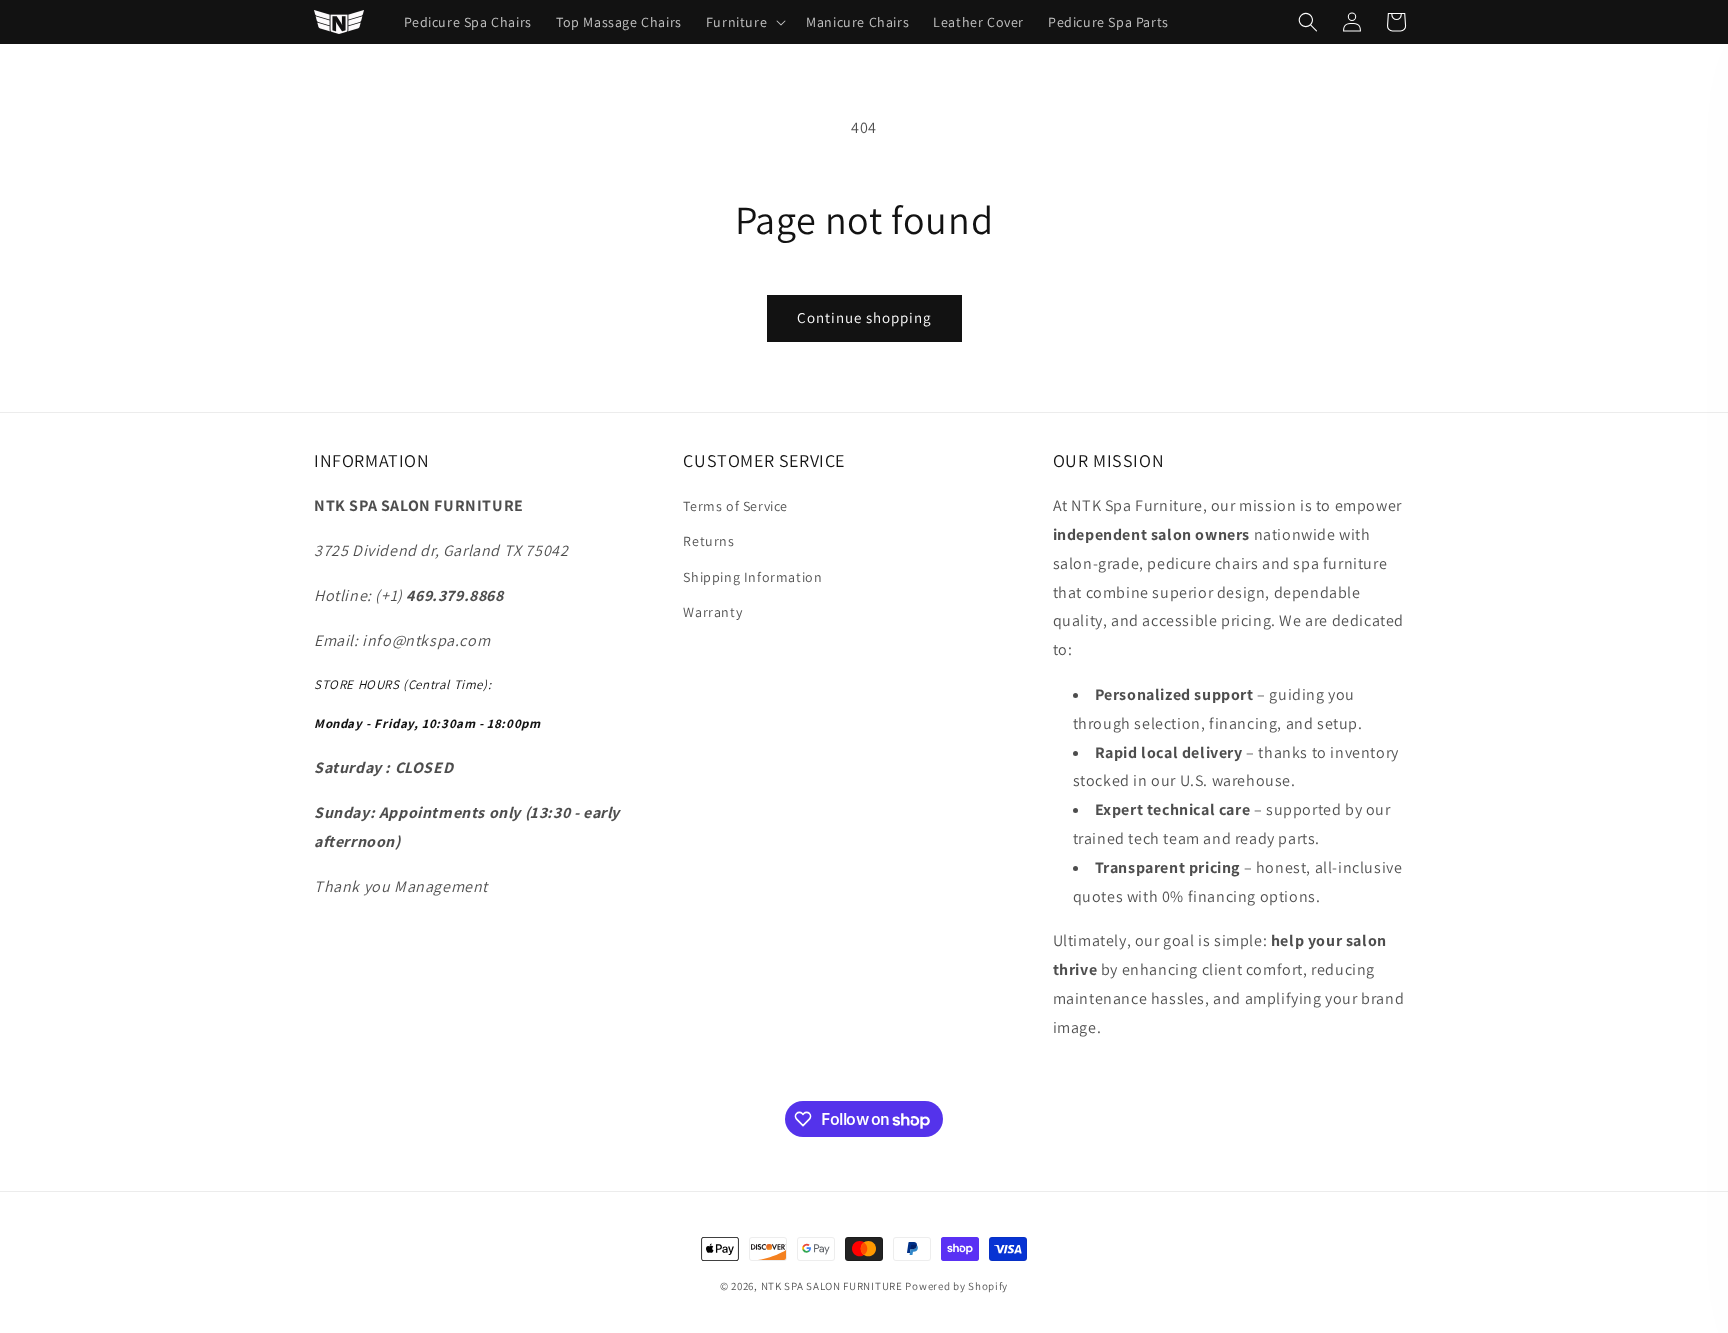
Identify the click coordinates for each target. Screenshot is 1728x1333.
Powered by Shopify (956, 1286)
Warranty (712, 612)
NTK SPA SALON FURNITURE (832, 1286)
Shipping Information (752, 577)
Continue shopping (864, 317)
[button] (744, 22)
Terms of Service (735, 506)
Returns (708, 541)
